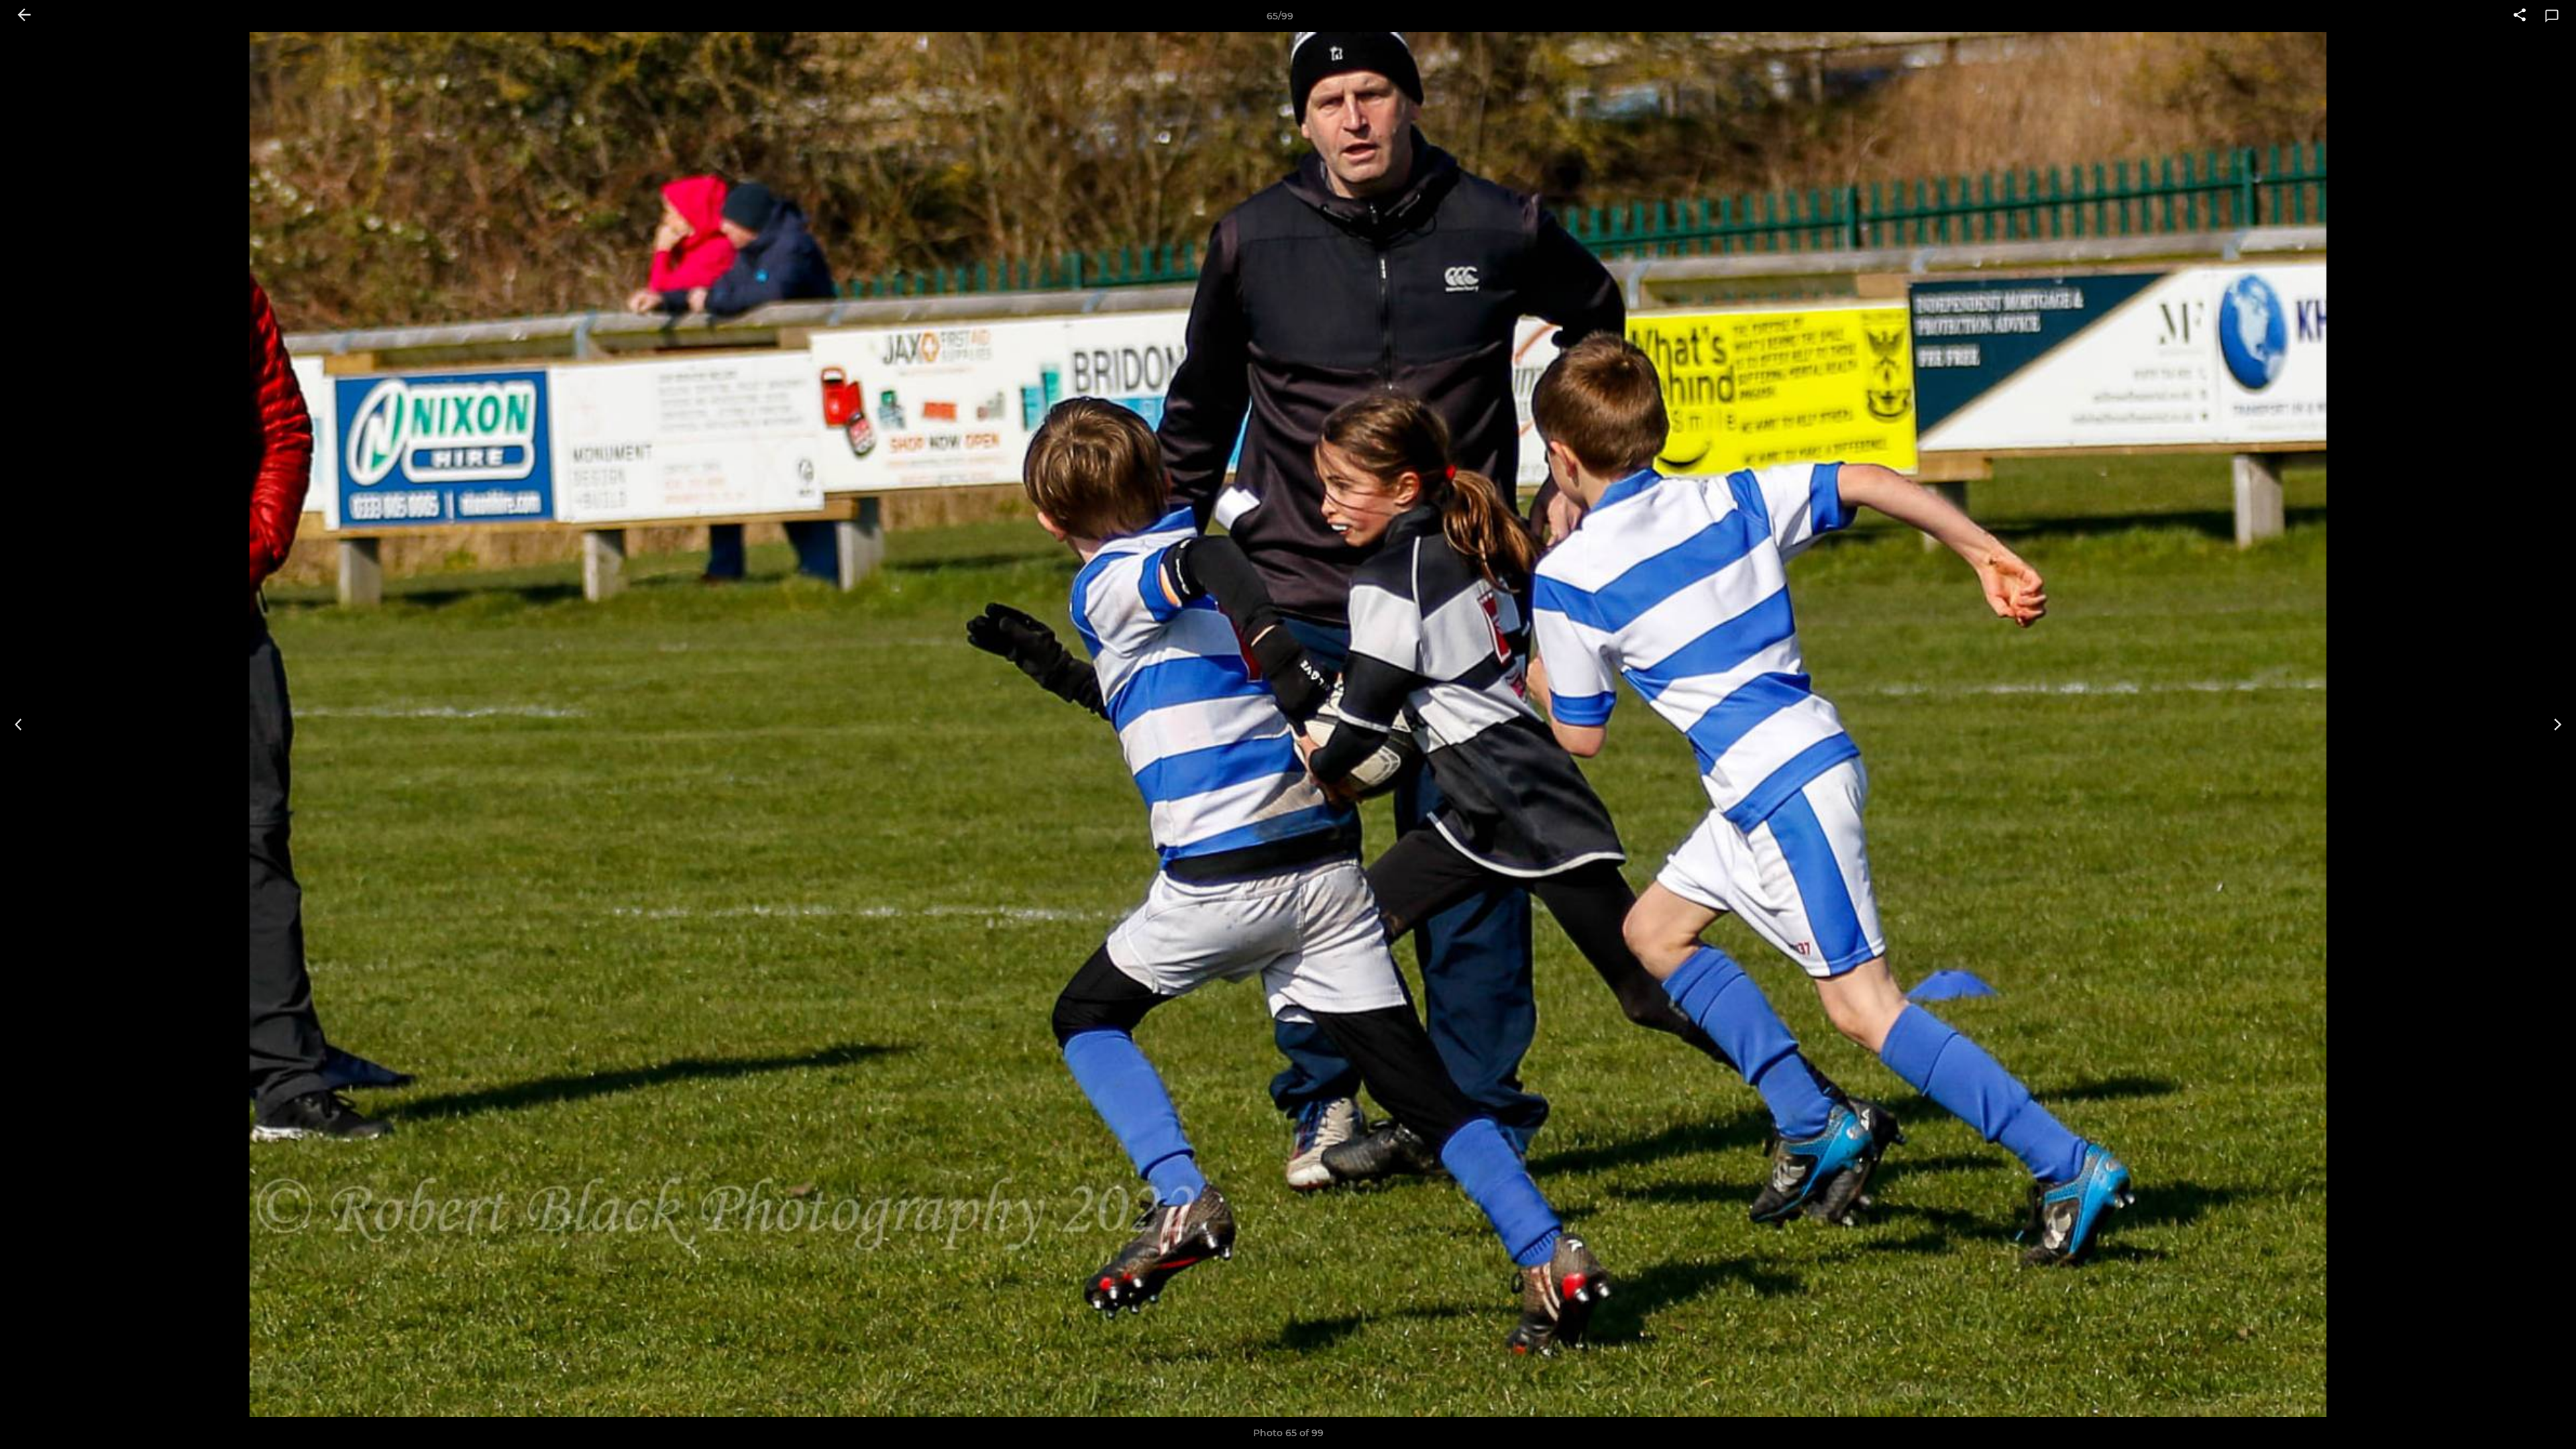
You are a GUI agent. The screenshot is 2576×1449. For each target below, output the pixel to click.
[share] (2520, 16)
